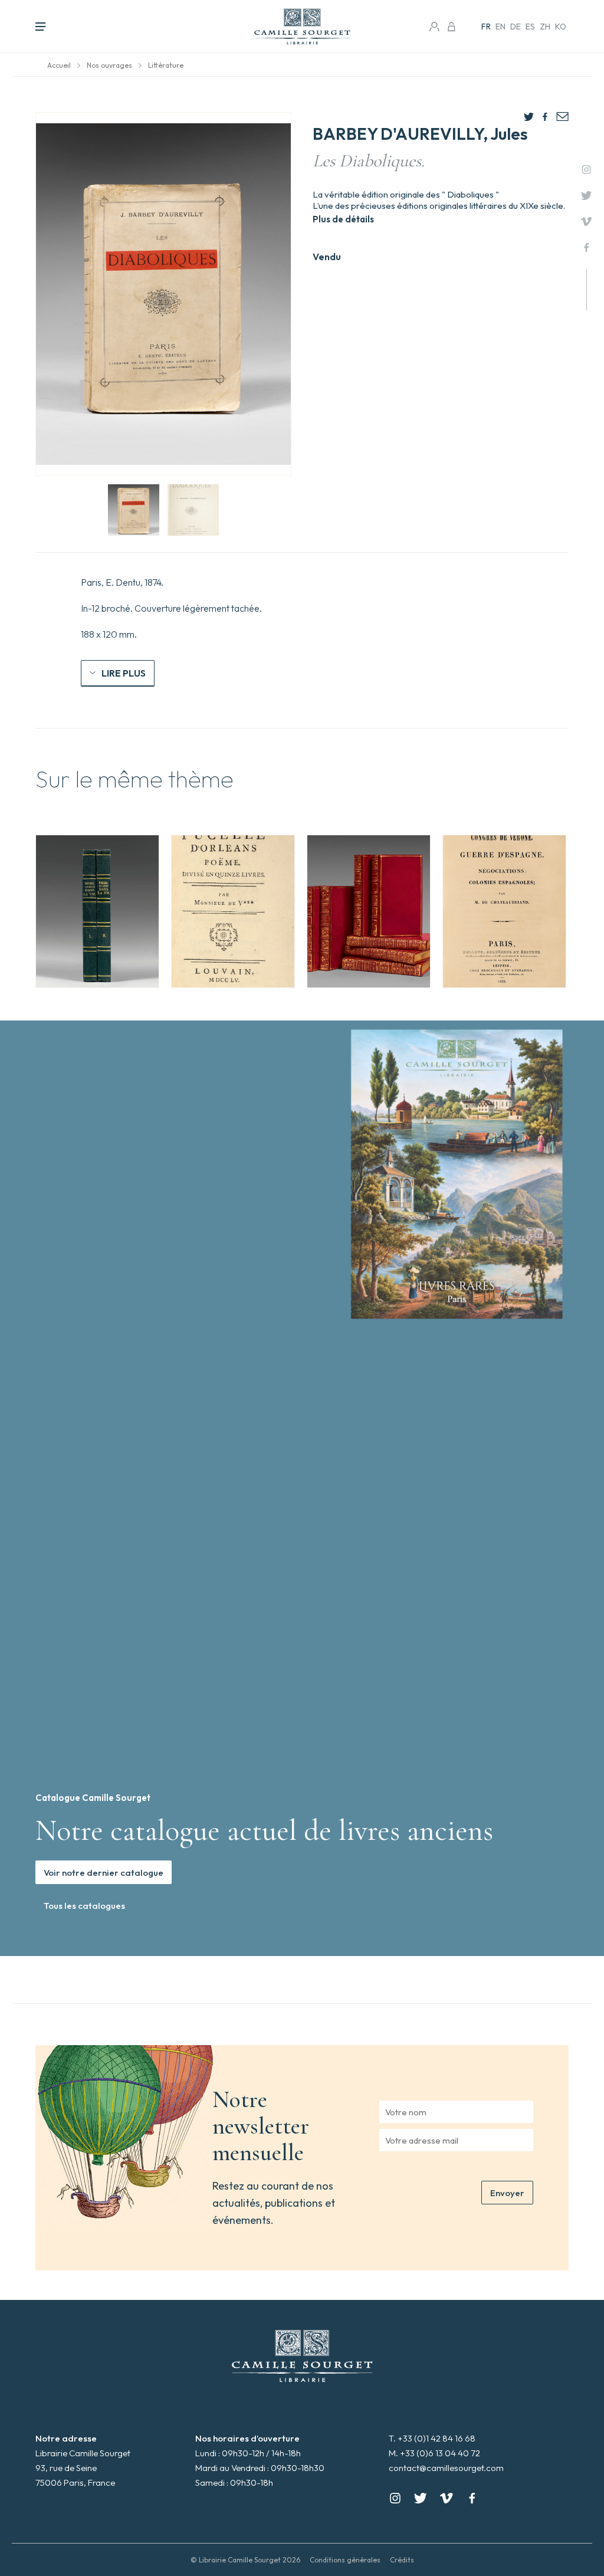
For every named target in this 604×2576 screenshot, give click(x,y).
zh (545, 27)
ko (561, 27)
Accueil (59, 65)
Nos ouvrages (109, 65)
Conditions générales (345, 2560)
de (516, 27)
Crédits (402, 2560)
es (530, 27)
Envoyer (507, 2193)
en (500, 27)
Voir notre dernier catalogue (104, 1873)
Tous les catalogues (84, 1906)
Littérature (166, 65)
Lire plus (124, 673)
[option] (97, 911)
